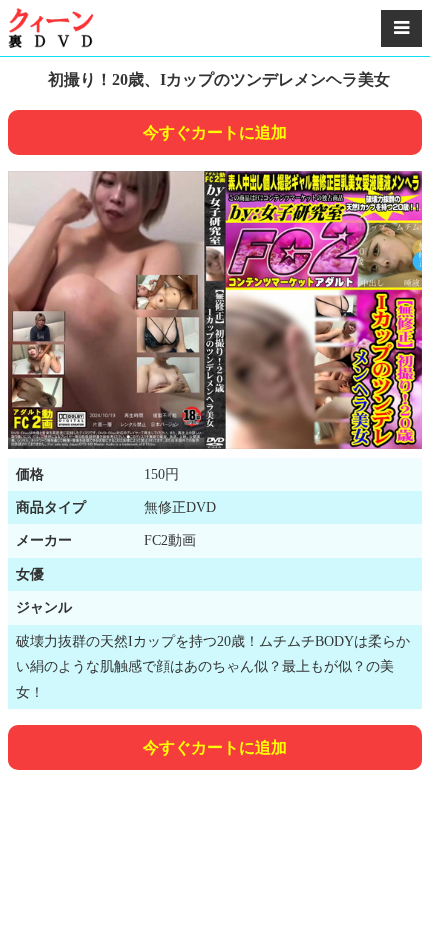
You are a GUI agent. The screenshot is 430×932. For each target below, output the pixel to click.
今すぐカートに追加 (215, 132)
